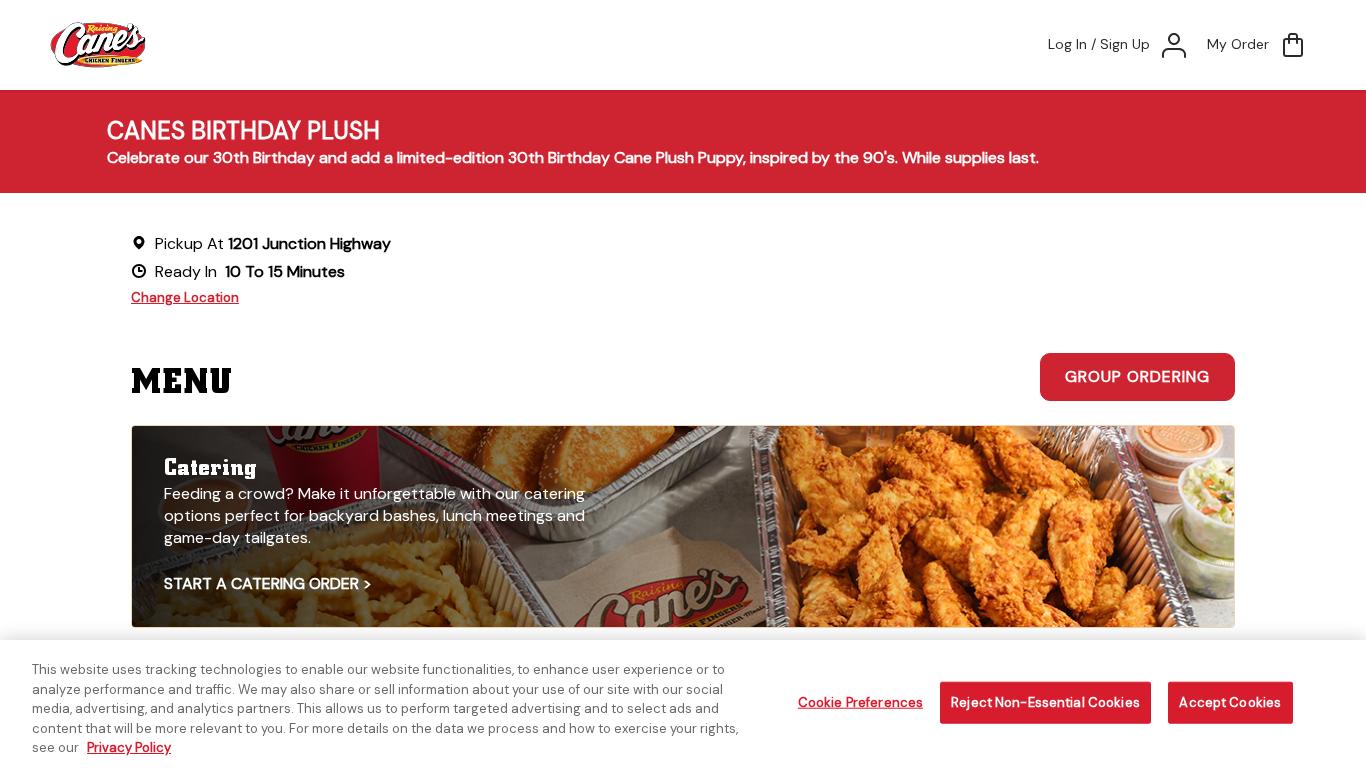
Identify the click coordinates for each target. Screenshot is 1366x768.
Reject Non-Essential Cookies (1045, 702)
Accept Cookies (1230, 702)
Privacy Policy (129, 747)
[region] (683, 704)
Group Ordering (1137, 376)
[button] (1258, 45)
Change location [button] (185, 297)
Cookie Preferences (860, 702)
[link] (683, 526)
